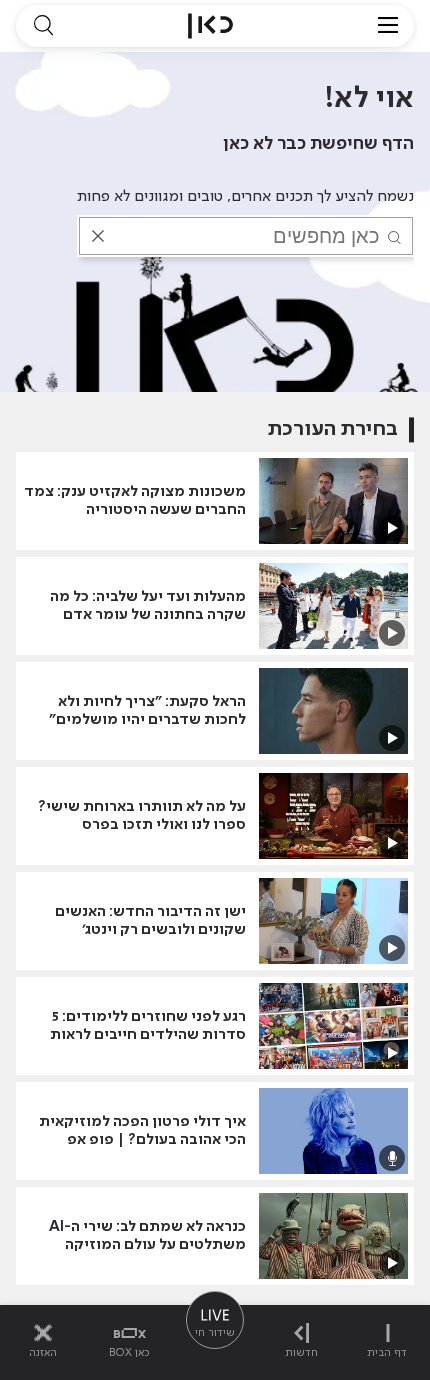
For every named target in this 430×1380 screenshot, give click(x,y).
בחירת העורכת (333, 429)
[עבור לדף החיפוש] (43, 26)
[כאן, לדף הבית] (210, 26)
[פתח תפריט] (388, 26)
